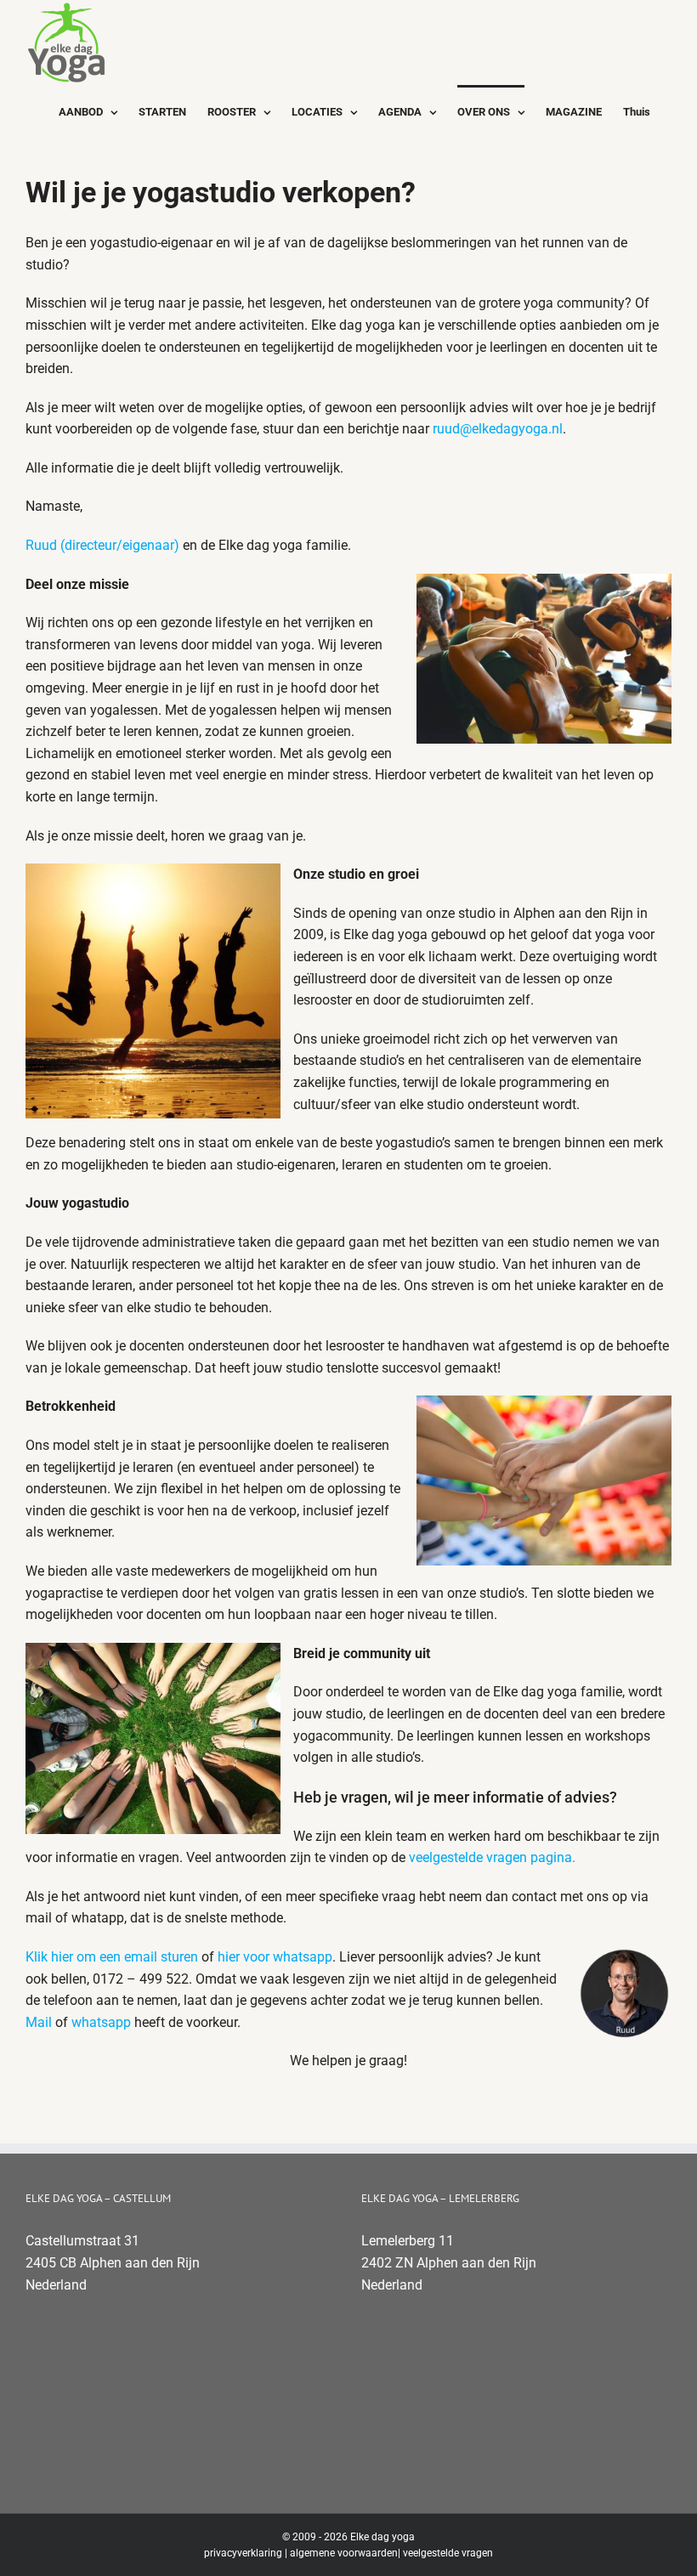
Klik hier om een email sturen (112, 1957)
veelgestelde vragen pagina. (490, 1857)
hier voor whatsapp (275, 1957)
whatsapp (101, 2022)
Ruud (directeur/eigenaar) (102, 545)
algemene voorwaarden (344, 2553)
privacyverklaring (243, 2553)
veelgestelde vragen (448, 2553)
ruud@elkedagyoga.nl (498, 429)
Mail (39, 2022)
